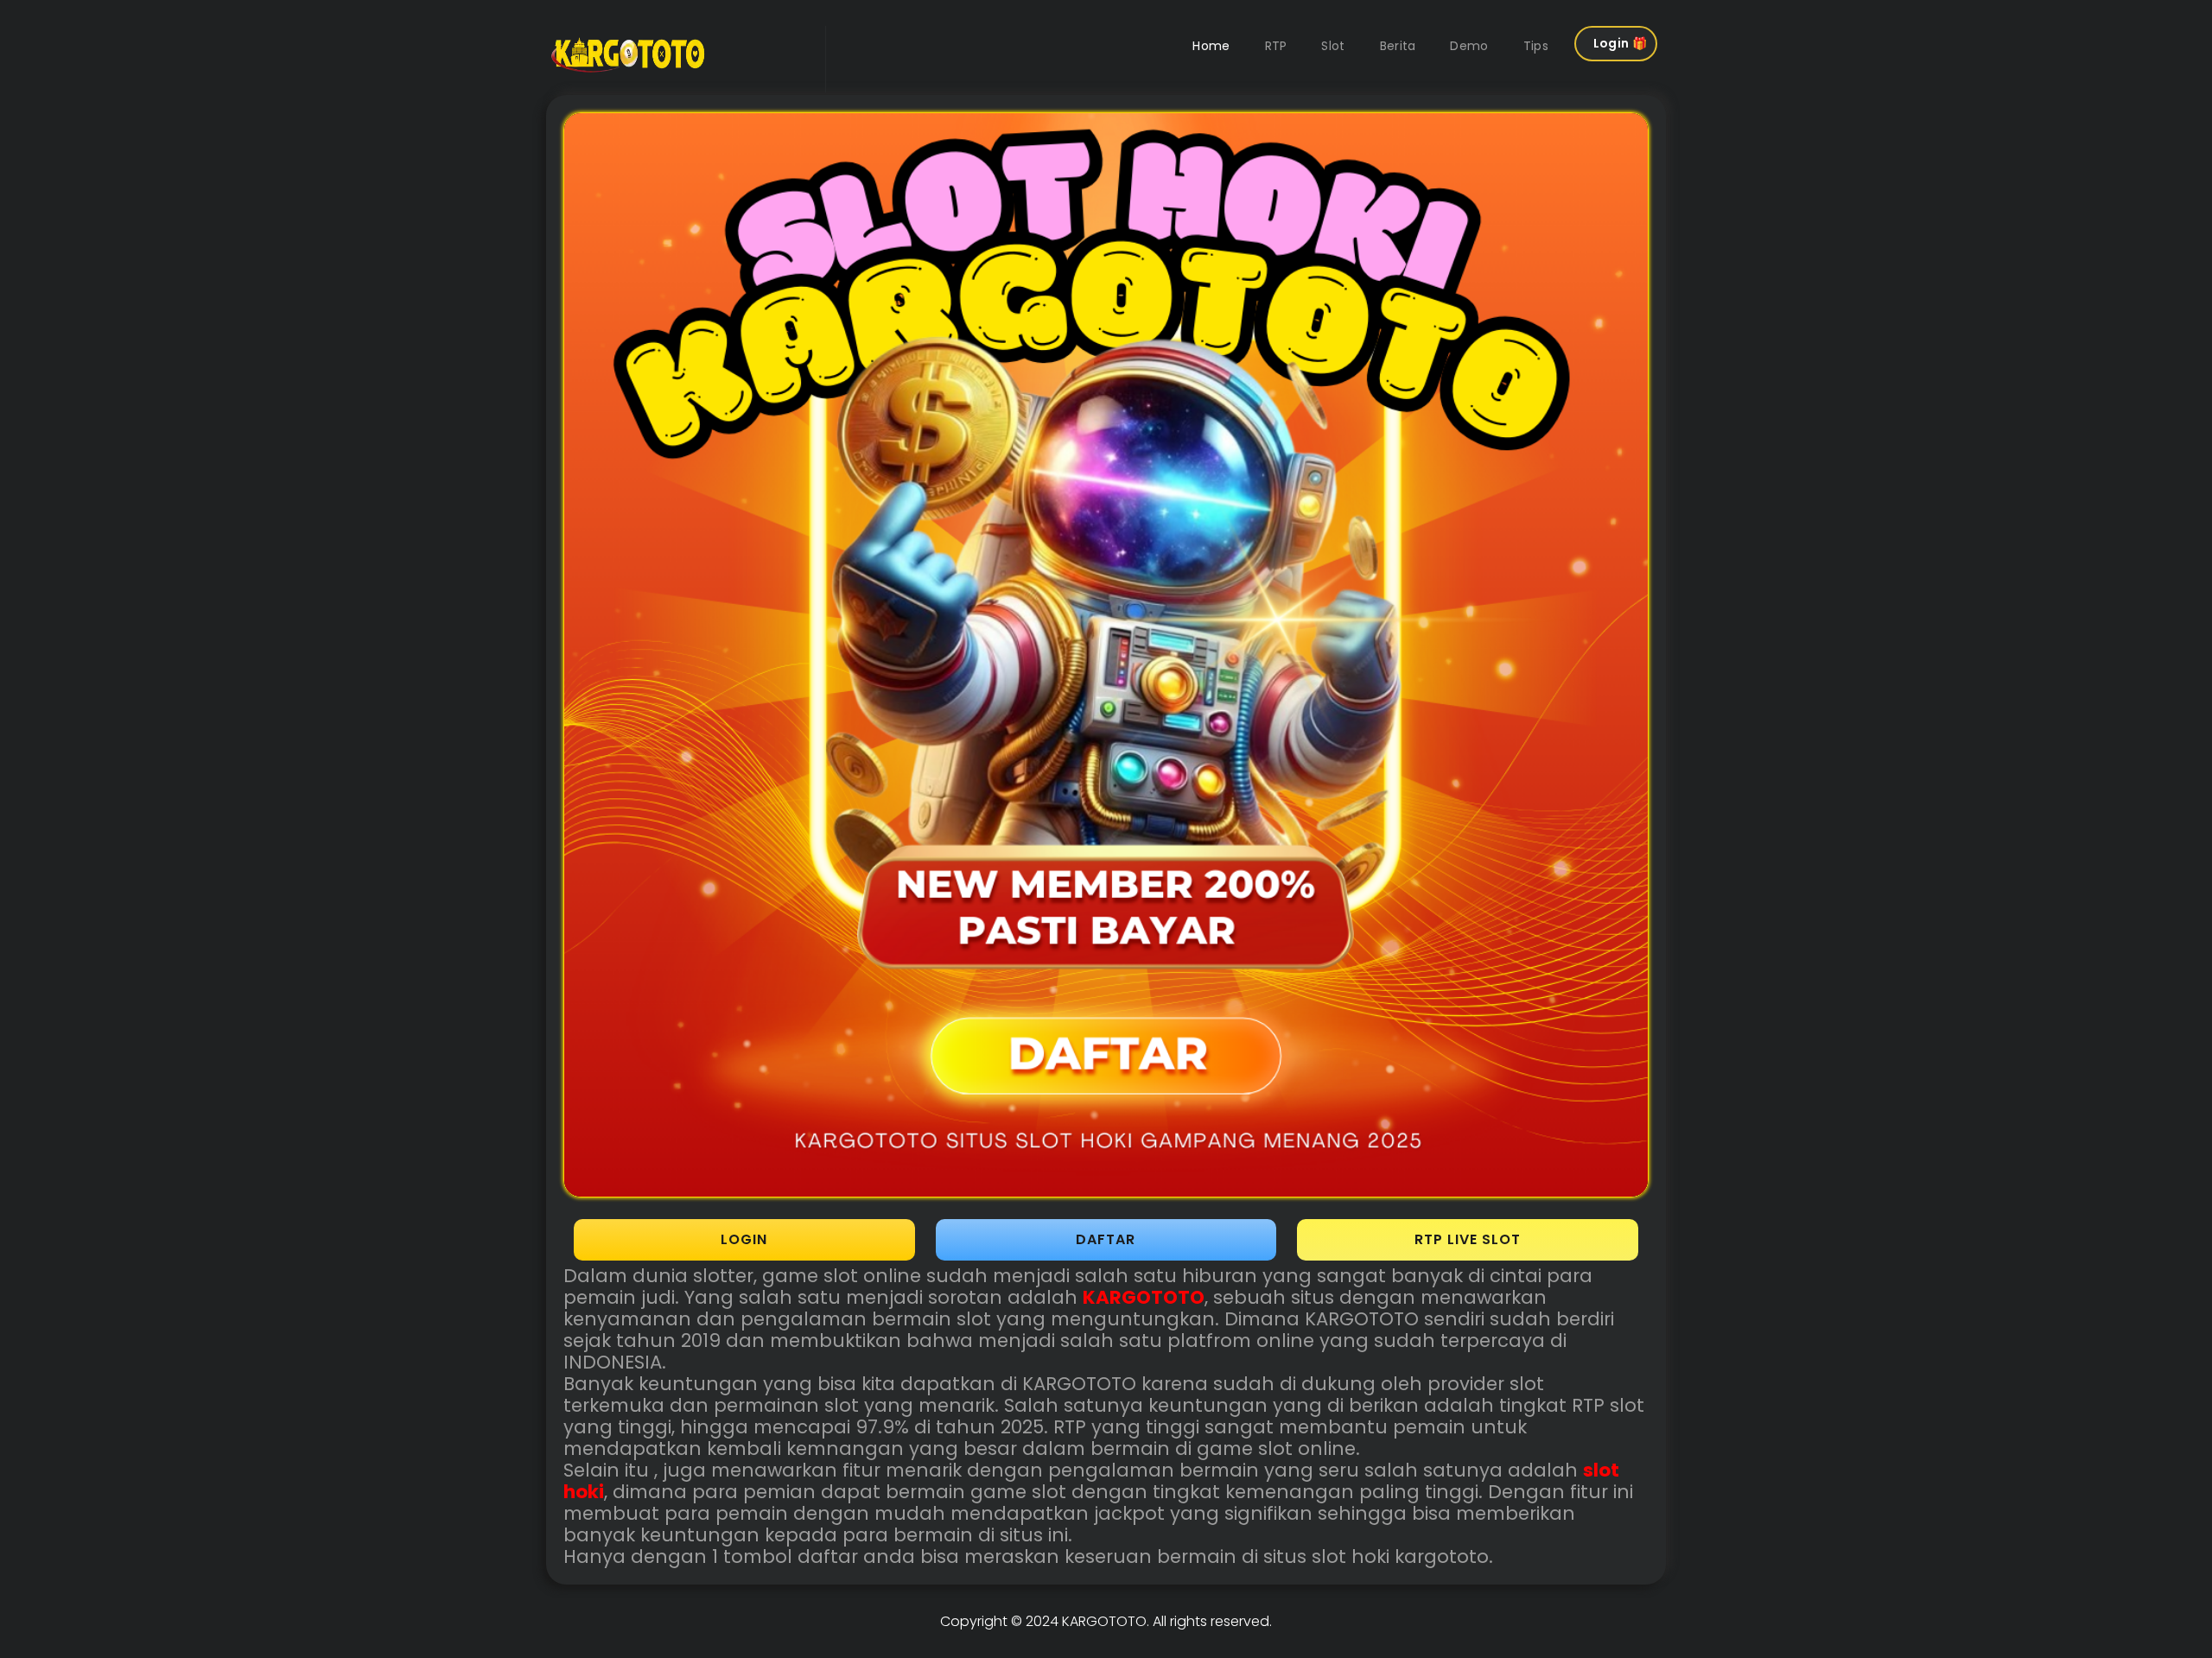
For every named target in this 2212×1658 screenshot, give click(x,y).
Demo (1469, 46)
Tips (1536, 46)
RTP (1276, 46)
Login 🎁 (1620, 43)
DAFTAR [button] (1106, 1239)
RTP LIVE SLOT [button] (1468, 1239)
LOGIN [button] (744, 1239)
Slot (1333, 46)
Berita (1398, 46)
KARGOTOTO (1104, 1621)
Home (1211, 46)
